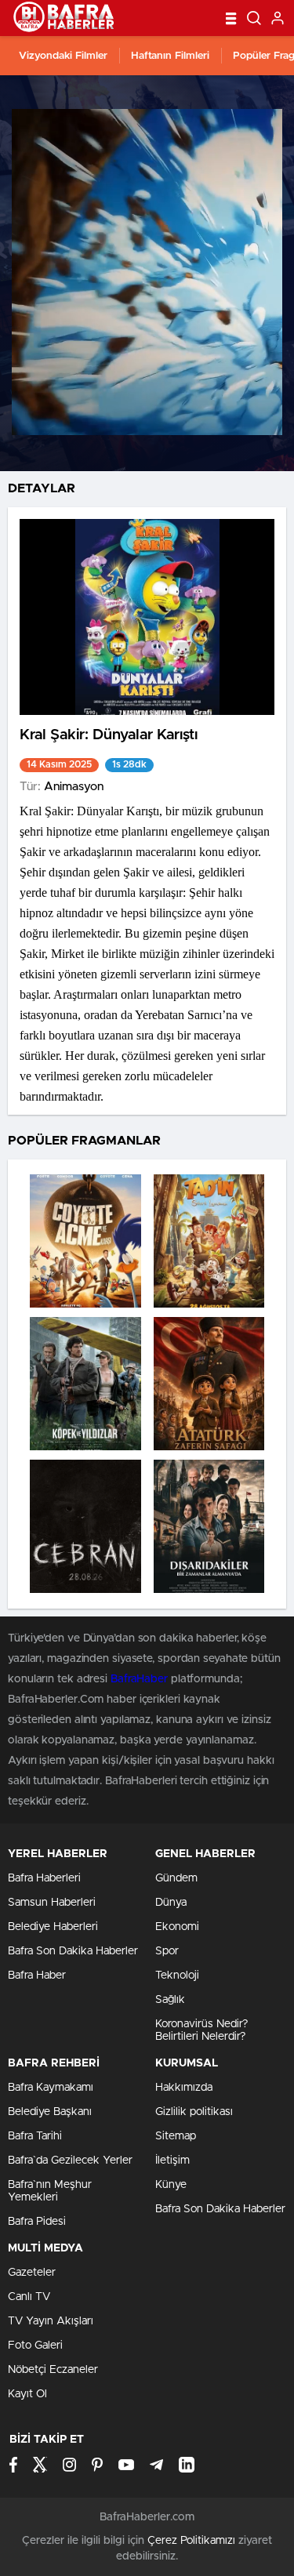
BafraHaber (139, 1679)
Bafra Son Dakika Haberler (73, 1951)
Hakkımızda (184, 2088)
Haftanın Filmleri (170, 56)
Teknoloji (177, 1976)
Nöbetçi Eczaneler (53, 2370)
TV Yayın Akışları (51, 2321)
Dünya (171, 1903)
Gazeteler (32, 2273)
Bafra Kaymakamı (51, 2088)
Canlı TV (29, 2297)
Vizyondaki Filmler (63, 56)
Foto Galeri (35, 2346)
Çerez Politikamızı (191, 2541)
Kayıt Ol (27, 2394)
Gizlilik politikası (194, 2112)
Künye (171, 2185)
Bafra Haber (37, 1976)
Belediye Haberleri (53, 1927)
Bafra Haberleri (44, 1878)
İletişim (172, 2161)
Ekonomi (177, 1927)
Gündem (176, 1878)
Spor (167, 1951)
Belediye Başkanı (50, 2112)
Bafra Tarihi (35, 2136)
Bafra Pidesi (37, 2222)
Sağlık (170, 2000)
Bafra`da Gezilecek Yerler (70, 2161)
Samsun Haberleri (52, 1903)
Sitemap (176, 2136)
